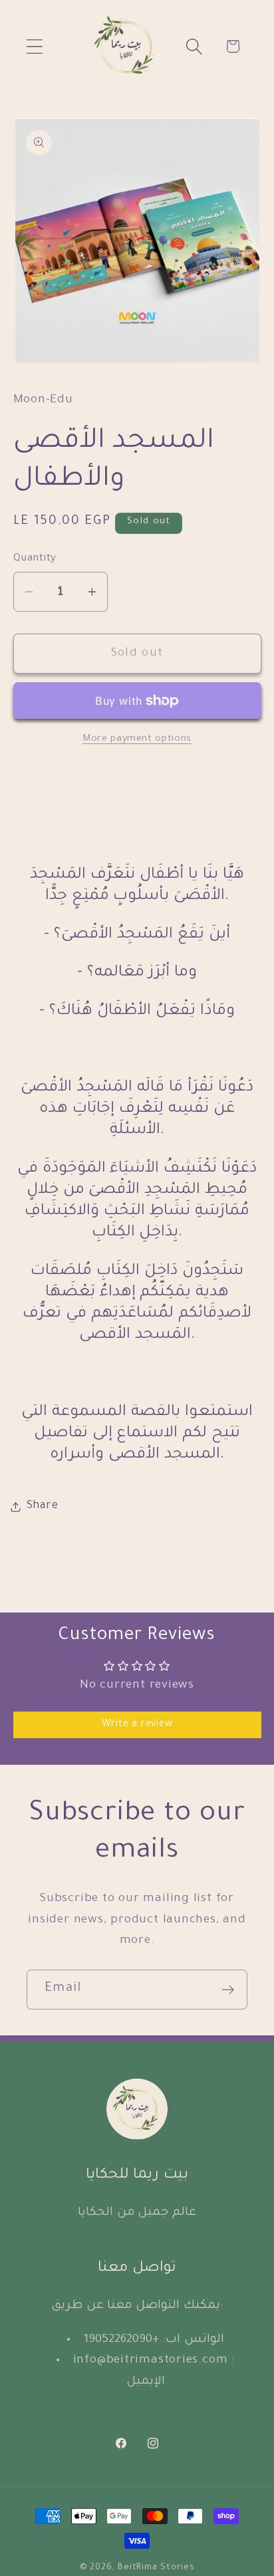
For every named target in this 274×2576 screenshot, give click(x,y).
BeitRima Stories (156, 2568)
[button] (34, 46)
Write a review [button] (137, 1725)
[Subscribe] (228, 1990)
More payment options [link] (137, 739)
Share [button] (43, 1506)
